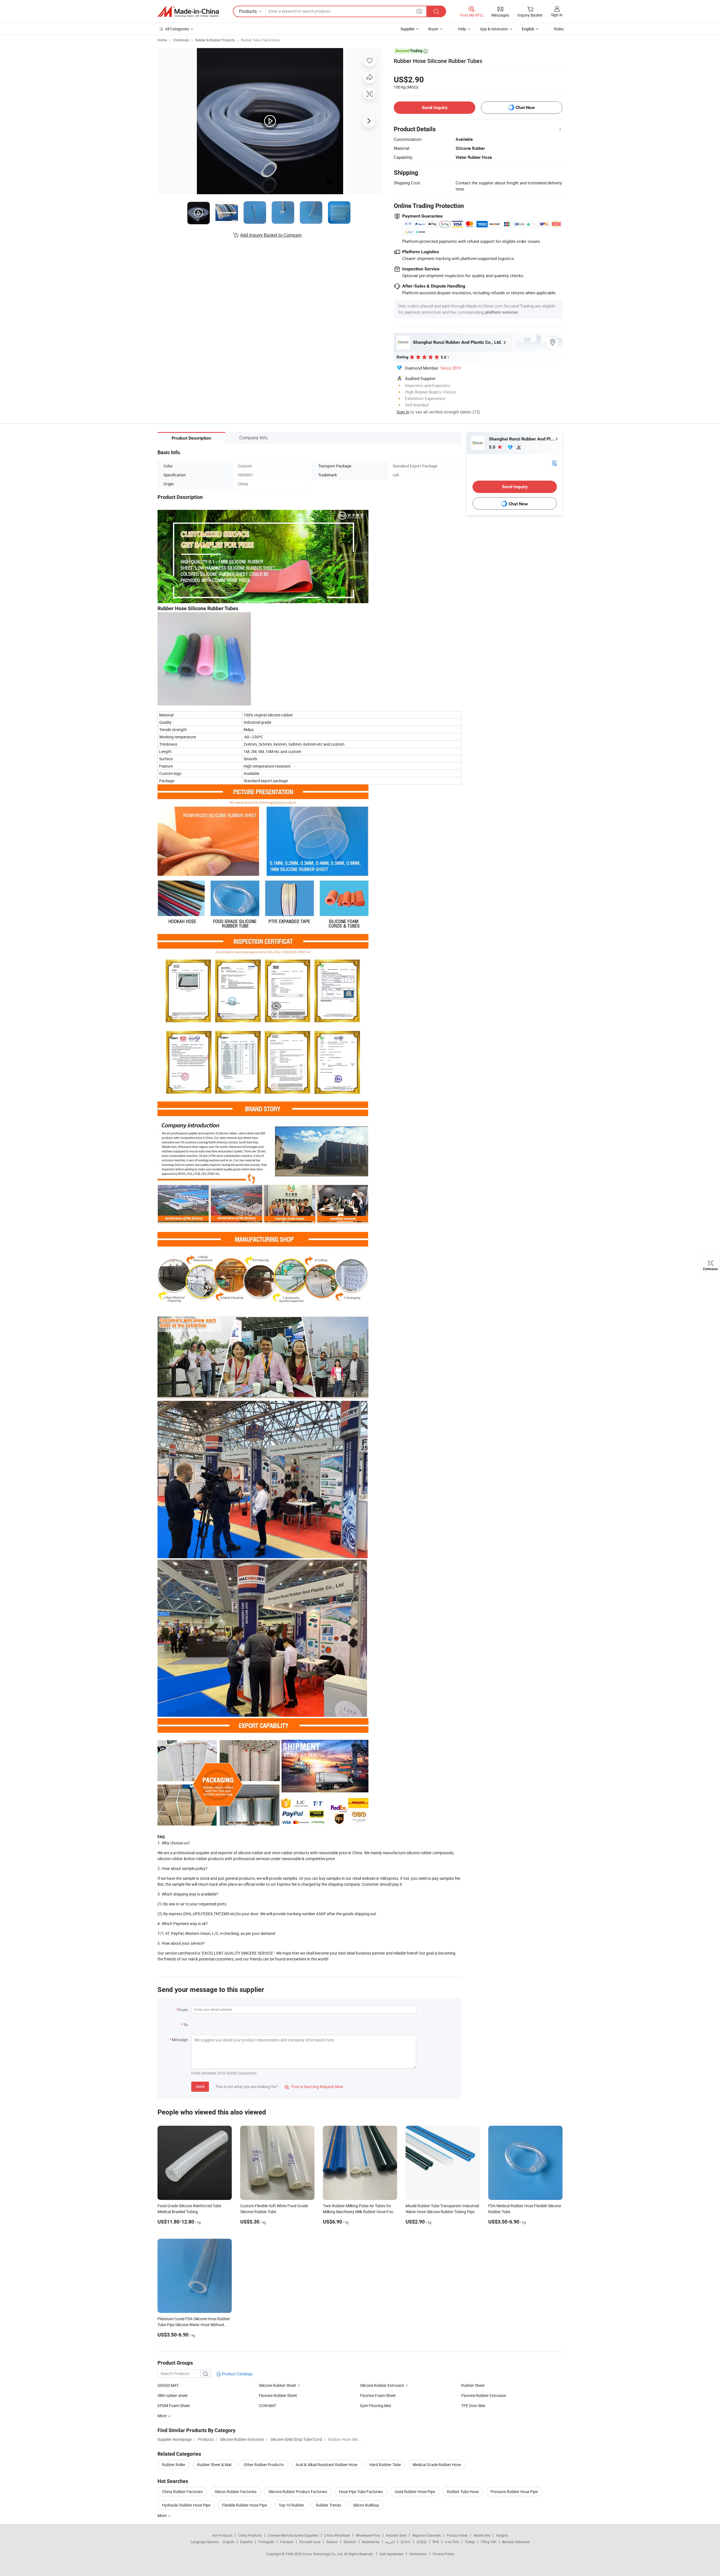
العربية (390, 2542)
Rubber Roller (174, 2465)
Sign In (403, 412)
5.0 (493, 447)
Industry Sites (396, 2535)
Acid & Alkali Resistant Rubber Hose (327, 2465)
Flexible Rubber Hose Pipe (245, 2505)
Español (246, 2542)
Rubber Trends (328, 2505)
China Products (250, 2535)
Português (266, 2542)
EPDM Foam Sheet (174, 2406)
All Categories (177, 29)
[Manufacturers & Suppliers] (188, 12)
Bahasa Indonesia (516, 2542)
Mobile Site (482, 2535)
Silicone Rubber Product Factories (298, 2492)
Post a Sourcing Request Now (314, 2087)
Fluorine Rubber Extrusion (484, 2395)
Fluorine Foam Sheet (378, 2395)
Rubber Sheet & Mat (214, 2465)
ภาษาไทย (452, 2542)
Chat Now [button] (525, 108)
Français (287, 2542)
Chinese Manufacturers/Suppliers (293, 2535)
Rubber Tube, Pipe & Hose (260, 40)
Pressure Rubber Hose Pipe (514, 2492)
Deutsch (350, 2542)
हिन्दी (436, 2542)
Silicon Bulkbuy (366, 2505)
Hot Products (222, 2535)
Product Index (457, 2535)
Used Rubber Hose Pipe (415, 2492)
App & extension (494, 29)
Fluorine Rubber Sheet (278, 2395)
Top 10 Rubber (291, 2505)
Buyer (433, 29)
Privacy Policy (444, 2554)
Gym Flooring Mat (376, 2406)
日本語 (422, 2542)
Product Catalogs (237, 2374)
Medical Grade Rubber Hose (437, 2465)
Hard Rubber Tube (385, 2465)
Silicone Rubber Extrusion (382, 2385)
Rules (559, 29)
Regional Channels (427, 2535)
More (162, 2515)
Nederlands (371, 2542)
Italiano (332, 2542)
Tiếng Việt (489, 2542)
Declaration (418, 2554)
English (229, 2542)
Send (200, 2087)
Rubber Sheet (473, 2385)
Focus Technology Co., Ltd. (323, 2554)
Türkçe (470, 2542)
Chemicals (181, 40)
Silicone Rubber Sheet (277, 2385)
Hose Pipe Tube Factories (361, 2492)
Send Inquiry (435, 108)
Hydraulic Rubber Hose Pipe (186, 2505)
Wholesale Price (368, 2535)
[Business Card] (554, 463)
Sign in (557, 15)
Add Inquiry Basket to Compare (271, 235)
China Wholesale (337, 2535)
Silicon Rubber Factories (236, 2492)
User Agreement (391, 2554)
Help (462, 29)
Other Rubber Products (264, 2465)
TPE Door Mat (473, 2406)
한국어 (406, 2542)
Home (162, 40)
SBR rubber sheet (173, 2395)
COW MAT (267, 2406)
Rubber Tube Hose (463, 2492)
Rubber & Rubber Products (215, 40)
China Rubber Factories (182, 2492)
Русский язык (310, 2542)
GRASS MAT (168, 2385)
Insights (502, 2535)
